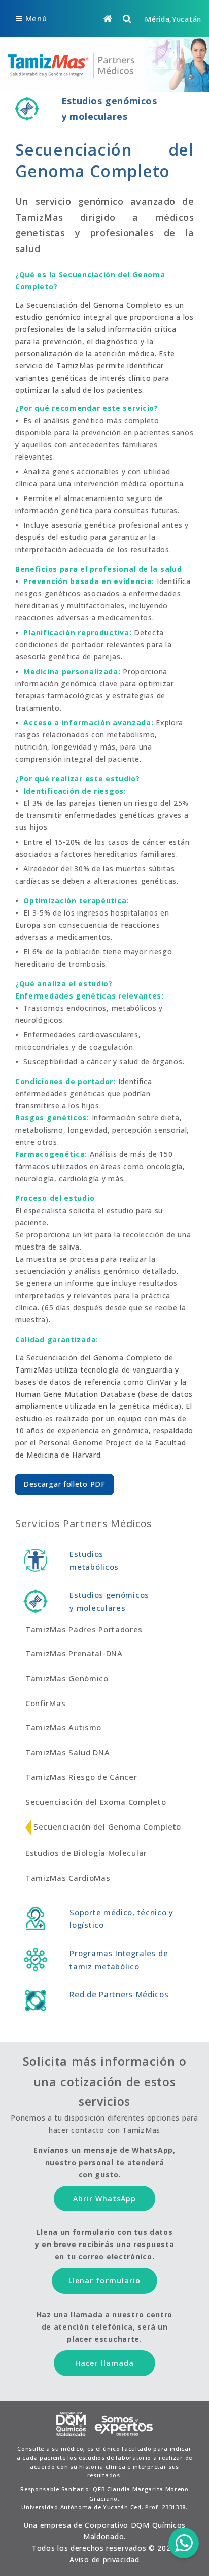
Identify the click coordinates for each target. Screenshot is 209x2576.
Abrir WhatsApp (105, 2199)
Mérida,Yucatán (173, 19)
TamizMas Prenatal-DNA (74, 1653)
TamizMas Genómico (67, 1678)
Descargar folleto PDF (64, 1484)
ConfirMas (45, 1703)
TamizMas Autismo (63, 1727)
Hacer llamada (104, 2363)
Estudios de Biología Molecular (86, 1853)
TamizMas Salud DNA (68, 1752)
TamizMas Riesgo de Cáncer (81, 1777)
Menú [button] (36, 18)
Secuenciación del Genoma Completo (107, 1826)
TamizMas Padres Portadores (84, 1629)
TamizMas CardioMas (68, 1878)
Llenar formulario (104, 2281)
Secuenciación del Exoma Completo (96, 1802)
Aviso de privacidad (104, 2560)
